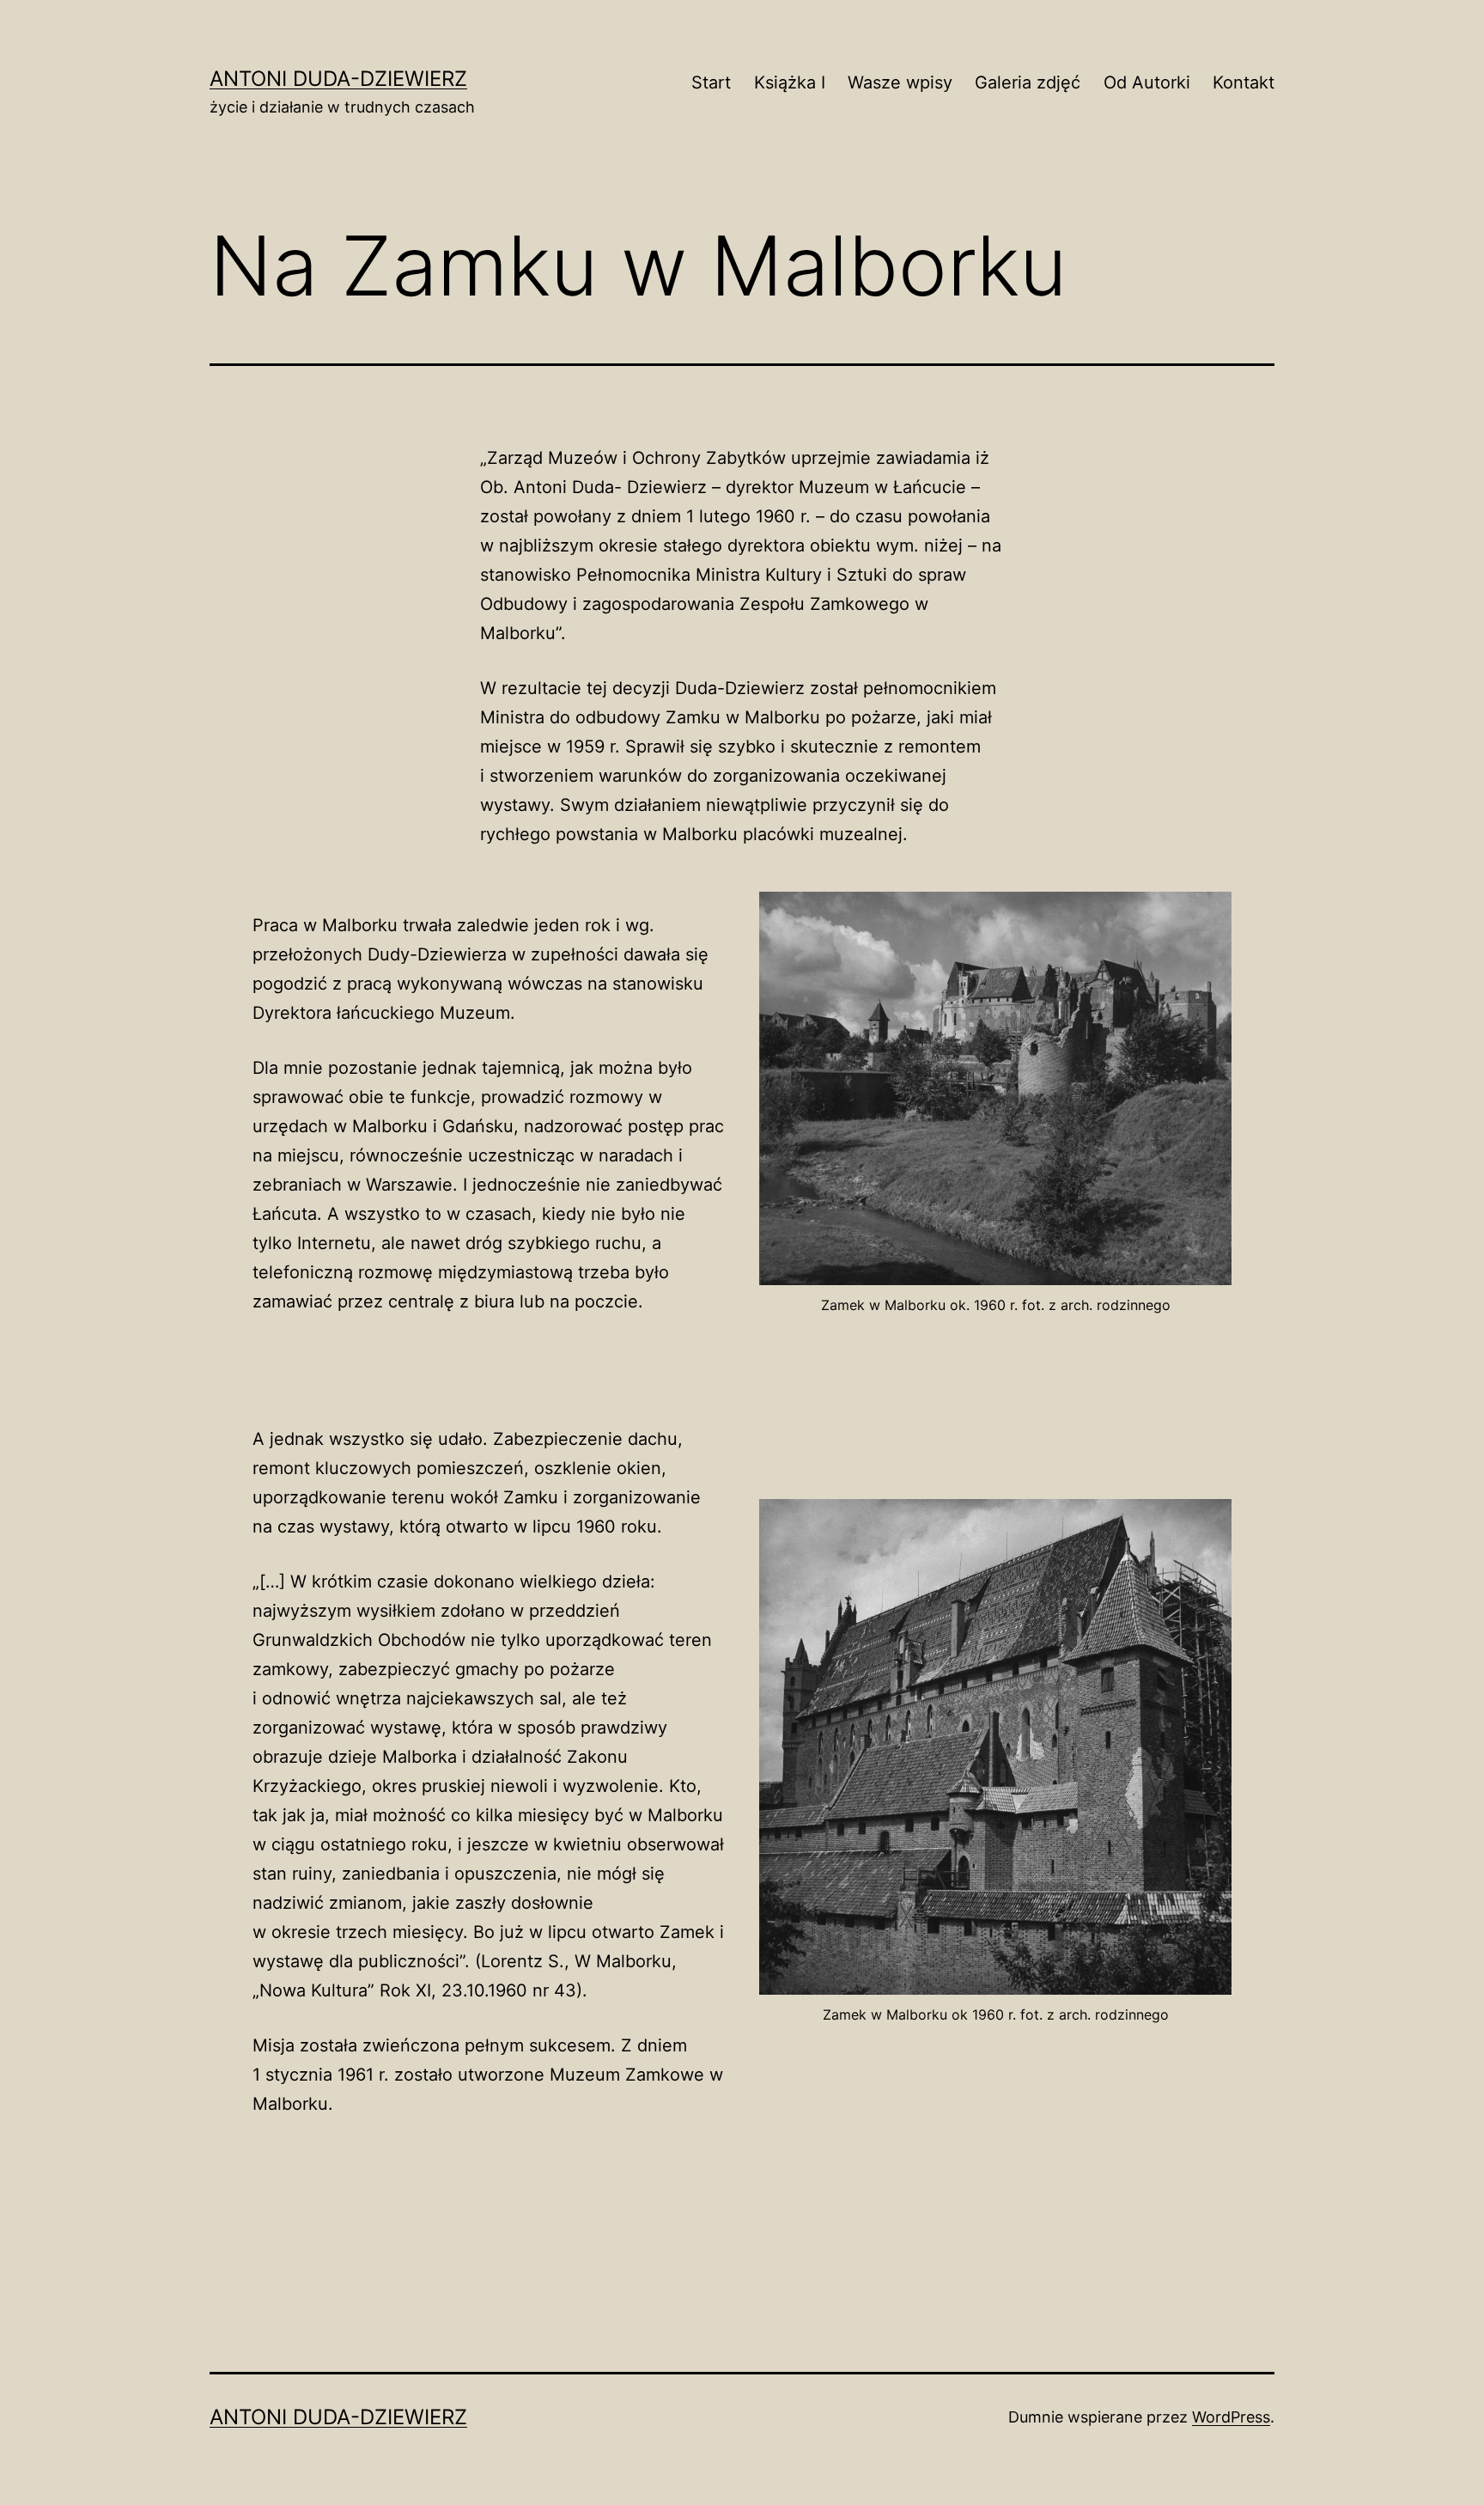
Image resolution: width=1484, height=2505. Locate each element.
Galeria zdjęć (1028, 82)
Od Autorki (1147, 82)
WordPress (1231, 2417)
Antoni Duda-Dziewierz (338, 79)
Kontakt (1244, 82)
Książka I (790, 82)
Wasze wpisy (900, 82)
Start (711, 82)
